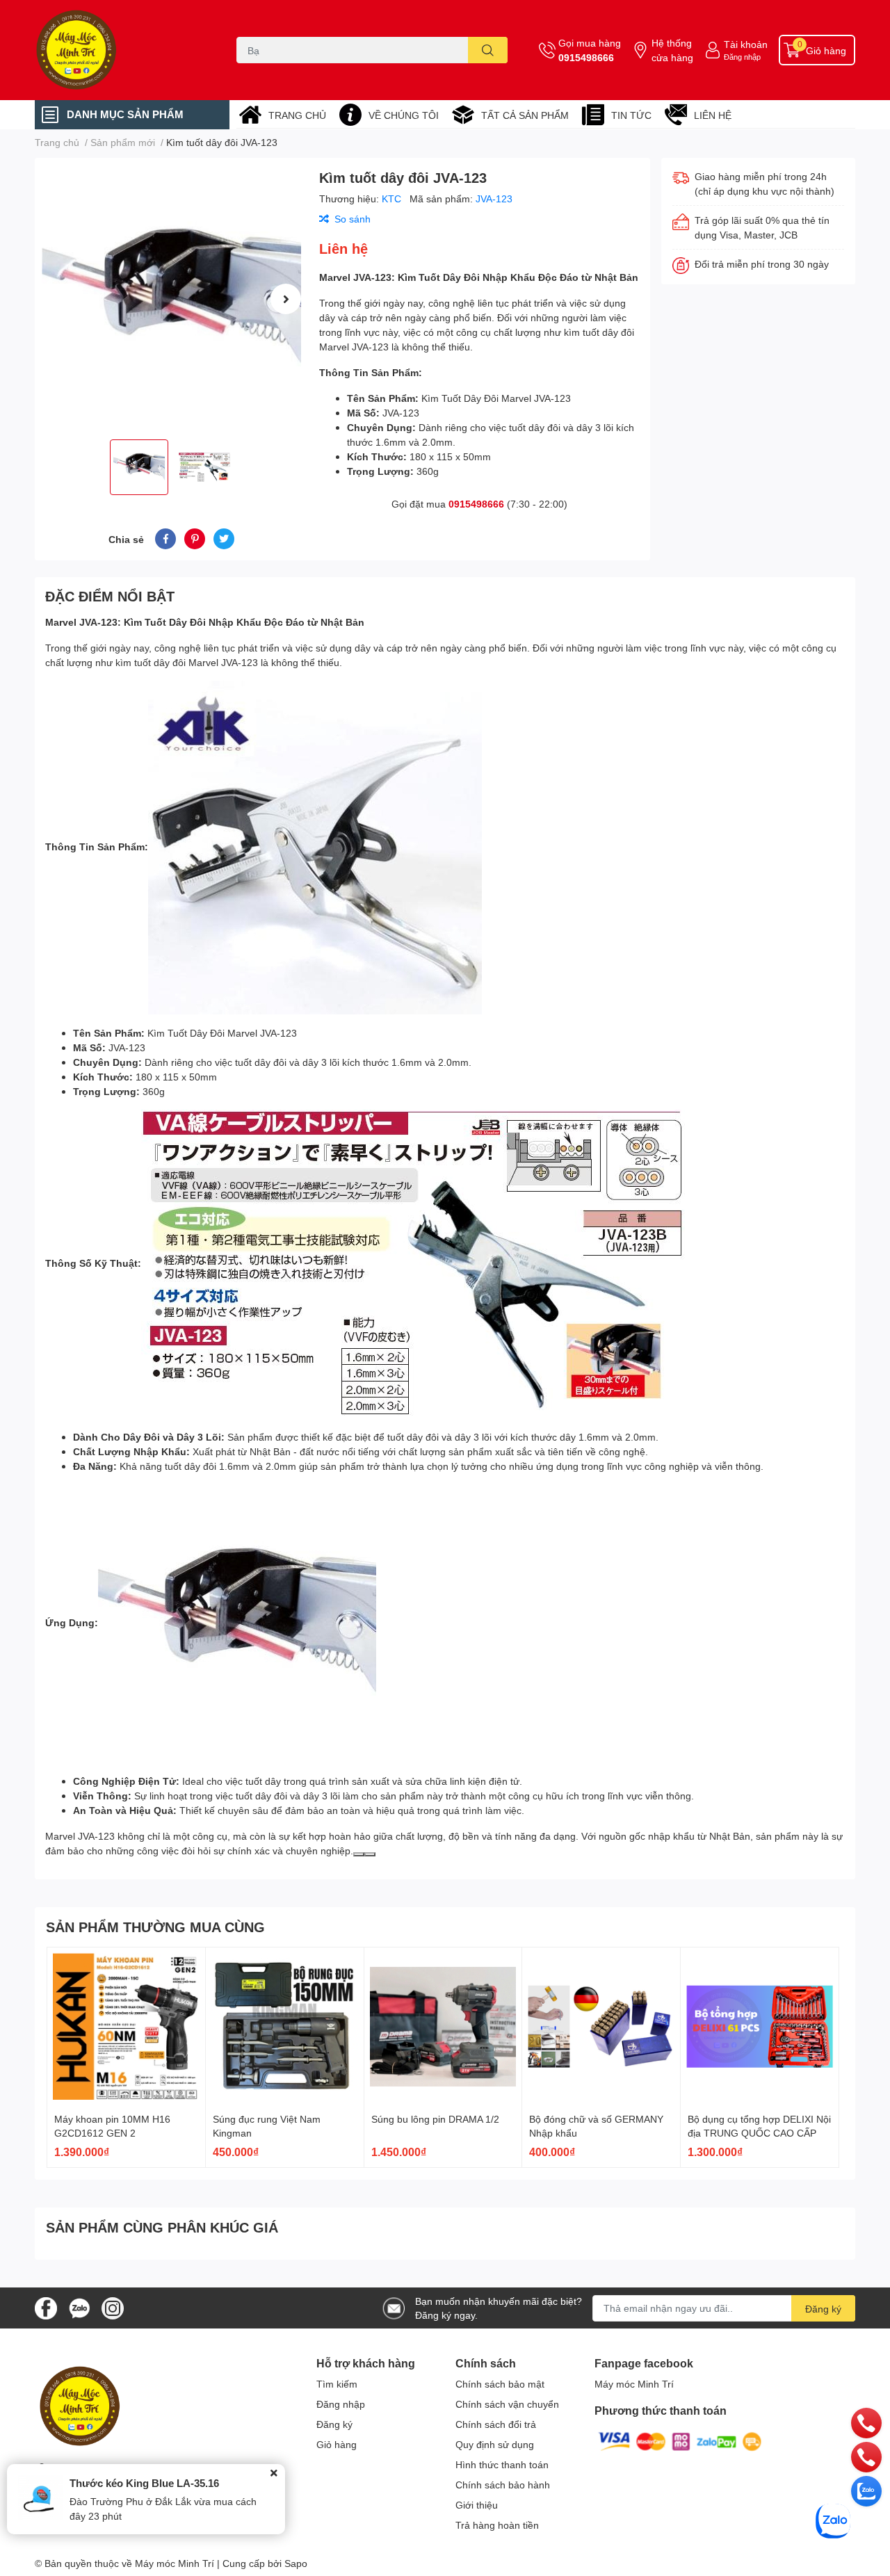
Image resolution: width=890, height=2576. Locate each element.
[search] (488, 50)
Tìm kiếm (337, 2384)
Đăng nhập (742, 57)
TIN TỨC (631, 115)
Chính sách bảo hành (503, 2485)
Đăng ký (823, 2309)
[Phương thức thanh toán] (680, 2441)
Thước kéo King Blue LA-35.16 (144, 2483)
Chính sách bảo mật (500, 2384)
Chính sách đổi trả (496, 2424)
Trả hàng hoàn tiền (497, 2525)
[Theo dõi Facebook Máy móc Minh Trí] (46, 2307)
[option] (171, 299)
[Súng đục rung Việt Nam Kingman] (285, 2026)
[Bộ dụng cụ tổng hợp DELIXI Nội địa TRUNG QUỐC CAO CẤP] (760, 2026)
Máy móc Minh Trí (634, 2384)
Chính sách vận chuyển (507, 2404)
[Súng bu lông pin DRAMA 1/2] (443, 2026)
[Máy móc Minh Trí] (121, 50)
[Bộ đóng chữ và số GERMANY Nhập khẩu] (601, 2026)
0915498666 (586, 57)
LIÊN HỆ (713, 115)
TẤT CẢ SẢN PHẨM (525, 115)
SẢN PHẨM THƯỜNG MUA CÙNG (155, 1927)
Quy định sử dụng (495, 2444)
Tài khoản (746, 44)
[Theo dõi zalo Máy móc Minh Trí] (79, 2307)
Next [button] (286, 299)
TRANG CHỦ (297, 115)
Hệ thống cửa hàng (672, 50)
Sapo (296, 2563)
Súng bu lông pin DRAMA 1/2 (435, 2119)
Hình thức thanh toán (502, 2464)
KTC (393, 199)
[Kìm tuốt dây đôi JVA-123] (171, 299)
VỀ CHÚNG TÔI (404, 115)
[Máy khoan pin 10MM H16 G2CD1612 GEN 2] (126, 2026)
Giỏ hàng (337, 2444)
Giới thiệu (477, 2505)
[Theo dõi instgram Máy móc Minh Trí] (113, 2307)
